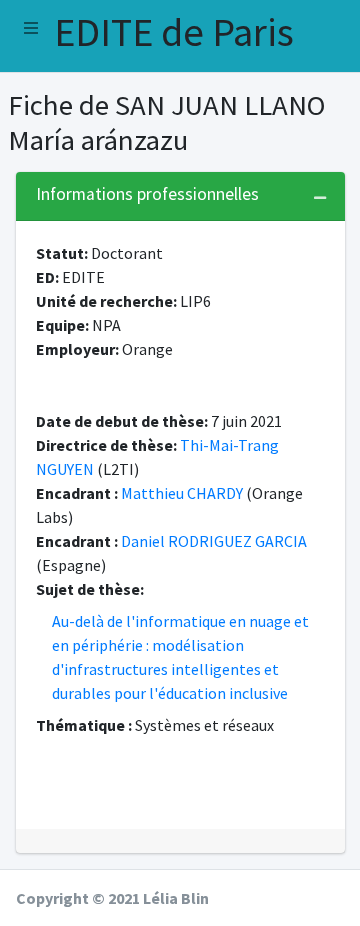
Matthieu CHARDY (182, 493)
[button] (31, 28)
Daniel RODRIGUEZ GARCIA (214, 541)
